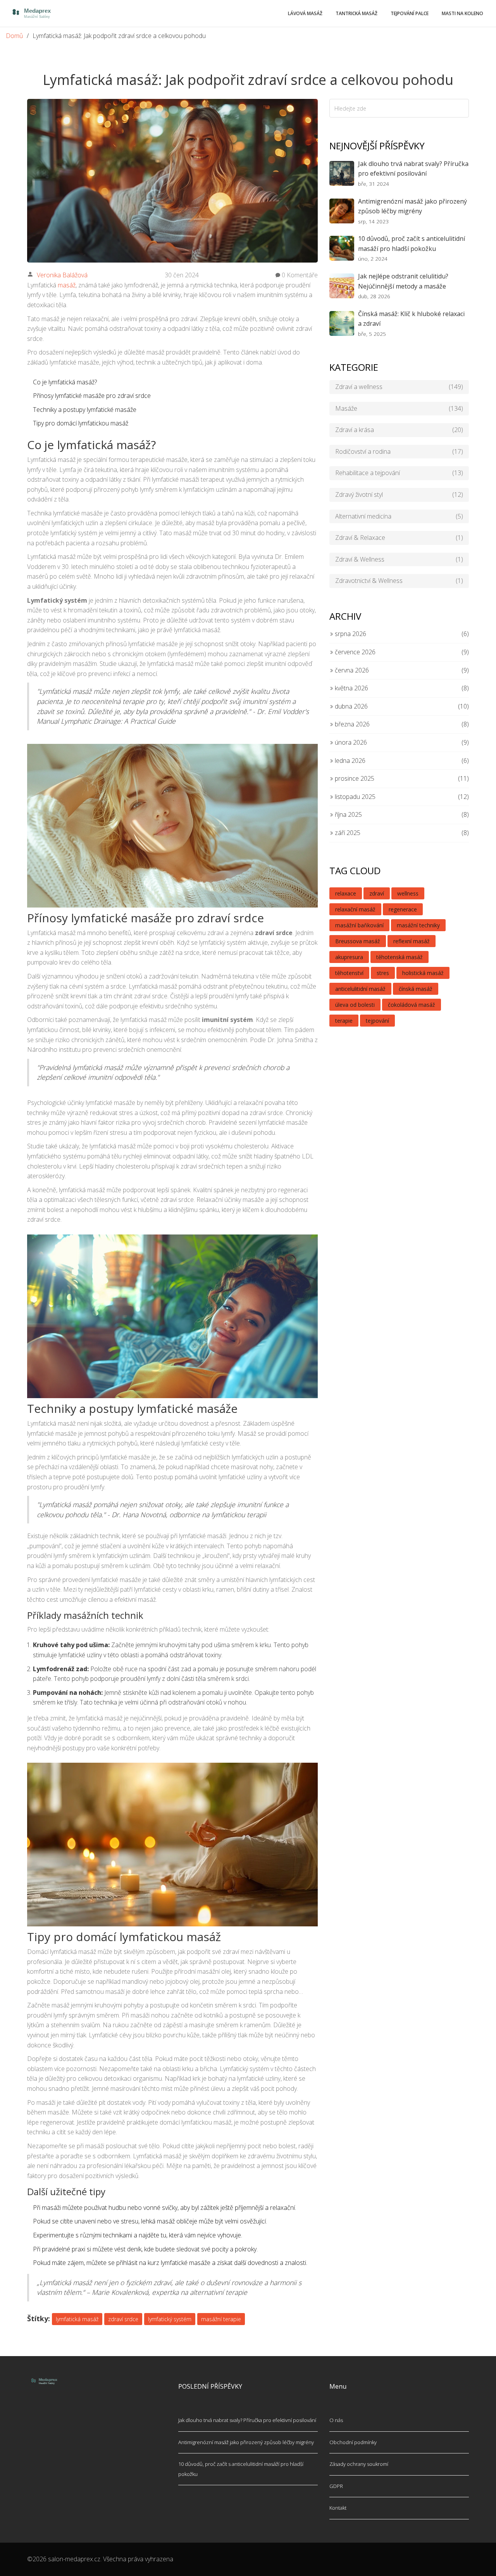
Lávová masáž (305, 13)
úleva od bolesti (355, 1005)
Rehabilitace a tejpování (399, 473)
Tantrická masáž (356, 13)
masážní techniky (418, 925)
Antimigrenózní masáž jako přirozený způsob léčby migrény (412, 206)
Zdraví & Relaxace (399, 538)
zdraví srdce (123, 2319)
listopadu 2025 (354, 797)
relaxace (346, 893)
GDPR (336, 2486)
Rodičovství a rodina (399, 451)
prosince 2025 (354, 778)
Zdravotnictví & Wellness (399, 581)
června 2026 (351, 670)
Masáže (399, 408)
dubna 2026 (350, 706)
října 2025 (348, 814)
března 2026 (351, 724)
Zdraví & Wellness (399, 559)
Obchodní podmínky (353, 2442)
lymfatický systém (170, 2319)
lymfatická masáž (77, 2319)
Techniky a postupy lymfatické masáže (85, 410)
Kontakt (338, 2508)
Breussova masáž (358, 941)
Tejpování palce (410, 13)
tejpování (377, 1021)
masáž (67, 285)
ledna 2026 (349, 761)
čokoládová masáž (412, 1005)
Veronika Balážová (62, 275)
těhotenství (349, 973)
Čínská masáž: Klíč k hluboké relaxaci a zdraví (411, 319)
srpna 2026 (350, 634)
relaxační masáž (355, 909)
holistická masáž (423, 973)
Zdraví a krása (399, 430)
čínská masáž (416, 989)
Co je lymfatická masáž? (65, 382)
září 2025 (347, 833)
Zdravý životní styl (399, 494)
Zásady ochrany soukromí (359, 2464)
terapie (344, 1021)
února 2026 (350, 742)
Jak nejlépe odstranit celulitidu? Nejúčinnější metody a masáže (403, 281)
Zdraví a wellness (399, 387)
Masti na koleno (462, 13)
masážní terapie (221, 2319)
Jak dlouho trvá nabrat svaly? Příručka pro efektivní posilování (413, 169)
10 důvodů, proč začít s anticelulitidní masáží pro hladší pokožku (412, 244)
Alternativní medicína (399, 516)
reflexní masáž (412, 941)
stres (383, 973)
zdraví (377, 893)
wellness (408, 893)
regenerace (403, 909)
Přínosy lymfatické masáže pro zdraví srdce (92, 396)
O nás (336, 2420)
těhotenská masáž (400, 957)
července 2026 (354, 652)
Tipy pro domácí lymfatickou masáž (81, 423)
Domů (14, 36)
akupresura (349, 957)
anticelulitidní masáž (360, 989)
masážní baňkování (359, 925)
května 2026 (351, 688)
